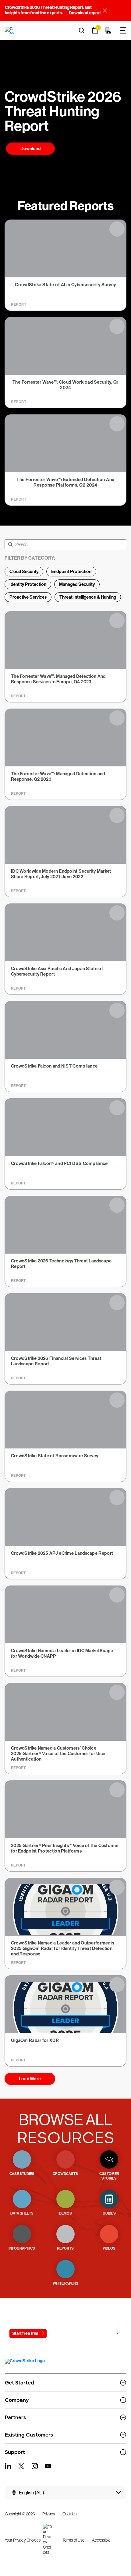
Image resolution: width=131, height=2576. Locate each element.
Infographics (22, 2248)
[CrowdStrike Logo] (10, 30)
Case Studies (22, 2174)
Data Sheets (22, 2213)
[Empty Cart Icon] (108, 30)
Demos (65, 2213)
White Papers (65, 2283)
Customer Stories (109, 2176)
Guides (109, 2213)
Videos (109, 2248)
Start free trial (25, 2333)
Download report (85, 13)
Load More (30, 2079)
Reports (65, 2248)
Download (30, 149)
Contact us (64, 2333)
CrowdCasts (65, 2174)
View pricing (102, 2333)
